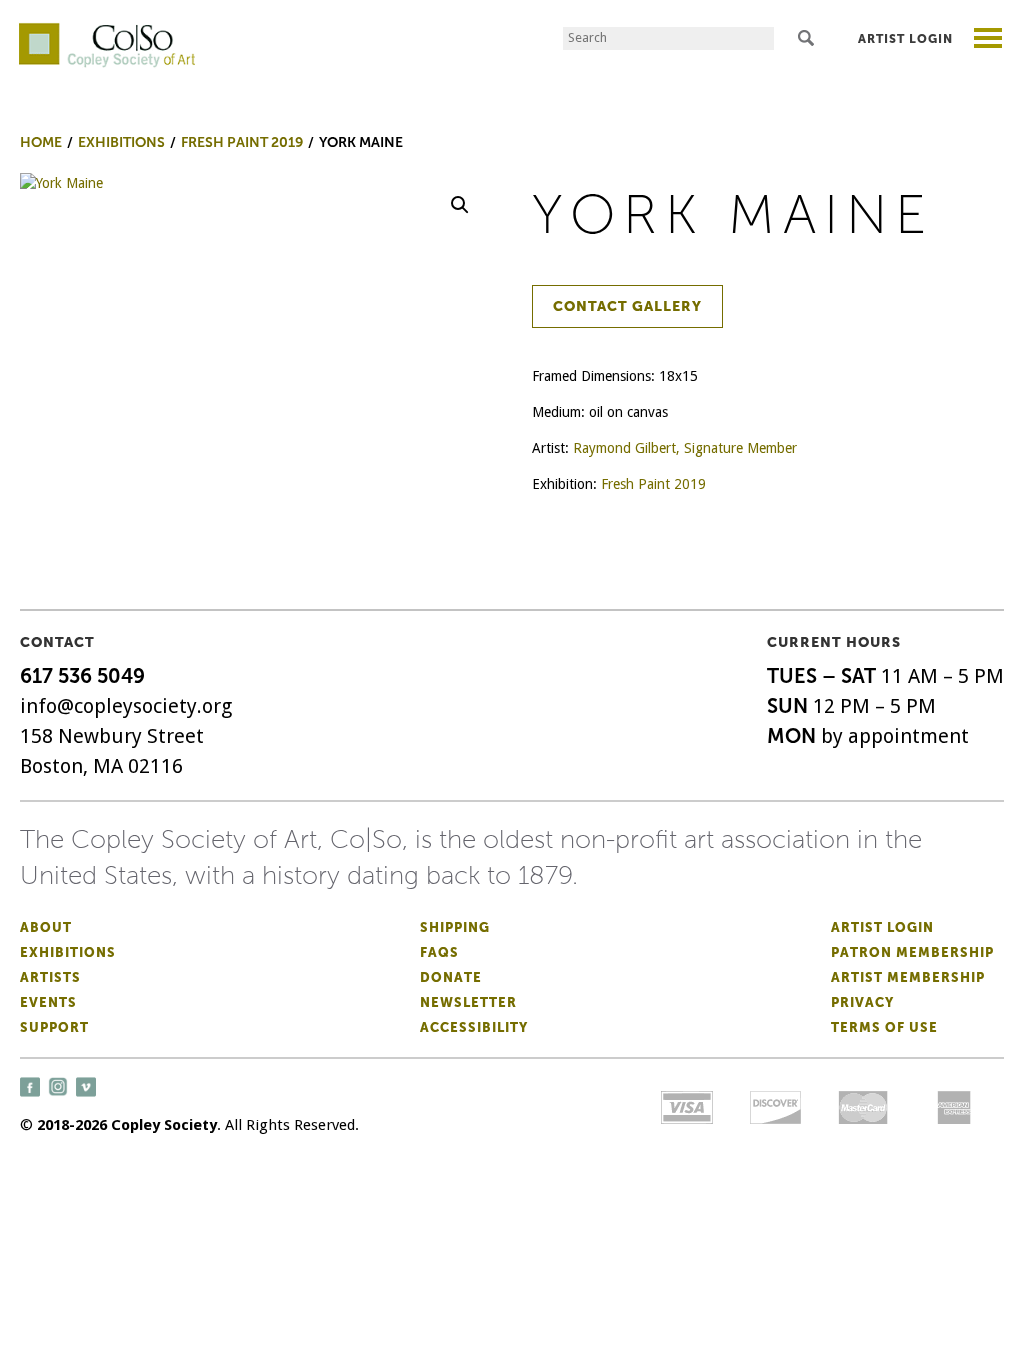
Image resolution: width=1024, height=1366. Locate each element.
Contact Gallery (627, 306)
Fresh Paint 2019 (653, 484)
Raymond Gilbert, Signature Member (685, 448)
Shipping (455, 927)
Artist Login (905, 39)
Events (48, 1002)
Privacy (862, 1002)
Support (54, 1027)
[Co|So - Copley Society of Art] (107, 30)
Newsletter (468, 1002)
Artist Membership (908, 977)
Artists (50, 977)
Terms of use (884, 1027)
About (46, 927)
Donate (451, 977)
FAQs (439, 952)
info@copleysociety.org (126, 706)
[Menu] (988, 40)
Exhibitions (68, 952)
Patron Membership (912, 952)
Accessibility (474, 1027)
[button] (460, 205)
